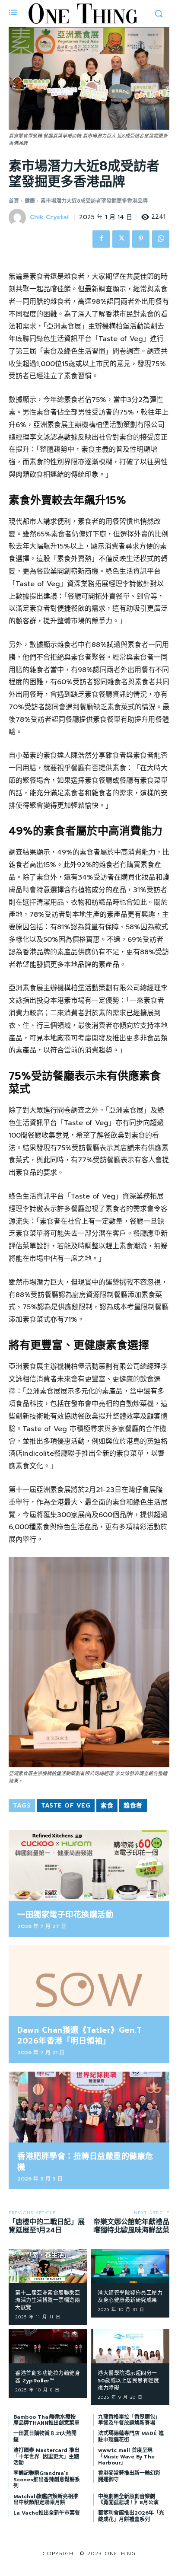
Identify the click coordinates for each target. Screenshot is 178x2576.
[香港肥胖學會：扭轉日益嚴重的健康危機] (89, 2107)
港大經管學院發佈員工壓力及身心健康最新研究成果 (130, 2297)
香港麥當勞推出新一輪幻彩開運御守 (129, 2476)
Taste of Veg (66, 1806)
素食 (107, 1806)
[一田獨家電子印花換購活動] (89, 1865)
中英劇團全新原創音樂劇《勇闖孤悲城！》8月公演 (128, 2499)
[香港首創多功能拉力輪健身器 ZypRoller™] (48, 2346)
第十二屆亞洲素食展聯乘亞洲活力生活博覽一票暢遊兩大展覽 (48, 2300)
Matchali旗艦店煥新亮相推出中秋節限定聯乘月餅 (46, 2499)
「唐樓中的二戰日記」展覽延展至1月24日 (47, 2226)
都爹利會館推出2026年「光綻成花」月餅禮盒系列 (131, 2516)
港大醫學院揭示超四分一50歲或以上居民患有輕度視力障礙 (128, 2381)
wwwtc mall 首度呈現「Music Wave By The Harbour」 (126, 2456)
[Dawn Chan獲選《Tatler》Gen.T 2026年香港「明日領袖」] (89, 1981)
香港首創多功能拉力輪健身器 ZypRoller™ (48, 2377)
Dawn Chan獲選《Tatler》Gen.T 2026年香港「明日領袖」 (79, 2036)
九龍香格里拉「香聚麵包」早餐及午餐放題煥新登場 (129, 2420)
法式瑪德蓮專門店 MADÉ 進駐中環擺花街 (131, 2436)
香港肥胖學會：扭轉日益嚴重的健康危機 (85, 2162)
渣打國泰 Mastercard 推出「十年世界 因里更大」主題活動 (46, 2456)
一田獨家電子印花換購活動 (65, 1915)
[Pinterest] (141, 239)
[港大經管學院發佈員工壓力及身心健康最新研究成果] (130, 2266)
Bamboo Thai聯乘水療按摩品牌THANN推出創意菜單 (46, 2420)
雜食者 (133, 1806)
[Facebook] (101, 239)
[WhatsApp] (161, 239)
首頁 (14, 201)
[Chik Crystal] (19, 217)
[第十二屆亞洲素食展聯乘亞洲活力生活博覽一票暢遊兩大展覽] (48, 2266)
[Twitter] (121, 239)
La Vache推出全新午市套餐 (47, 2513)
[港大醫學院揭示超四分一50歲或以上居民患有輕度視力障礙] (130, 2346)
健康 (30, 201)
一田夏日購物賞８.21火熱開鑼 (45, 2436)
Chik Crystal (49, 218)
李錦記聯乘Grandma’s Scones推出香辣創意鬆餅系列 (47, 2479)
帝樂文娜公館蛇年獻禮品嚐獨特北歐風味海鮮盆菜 (131, 2226)
